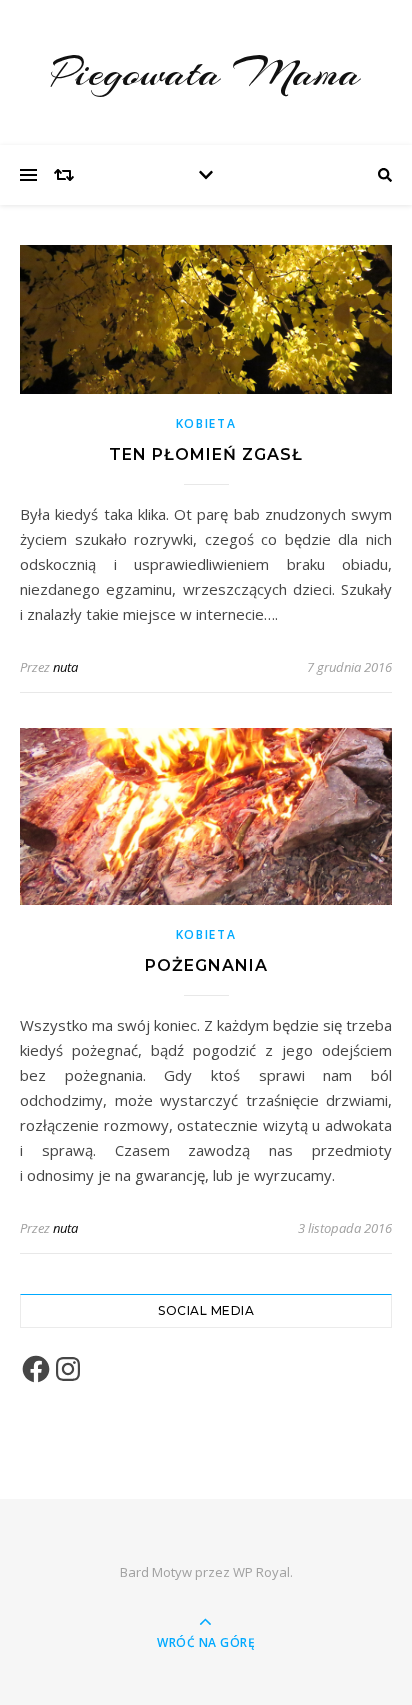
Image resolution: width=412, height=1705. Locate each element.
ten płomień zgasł (206, 454)
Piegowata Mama (206, 72)
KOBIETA (206, 423)
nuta (65, 667)
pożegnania (206, 965)
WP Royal (261, 1572)
